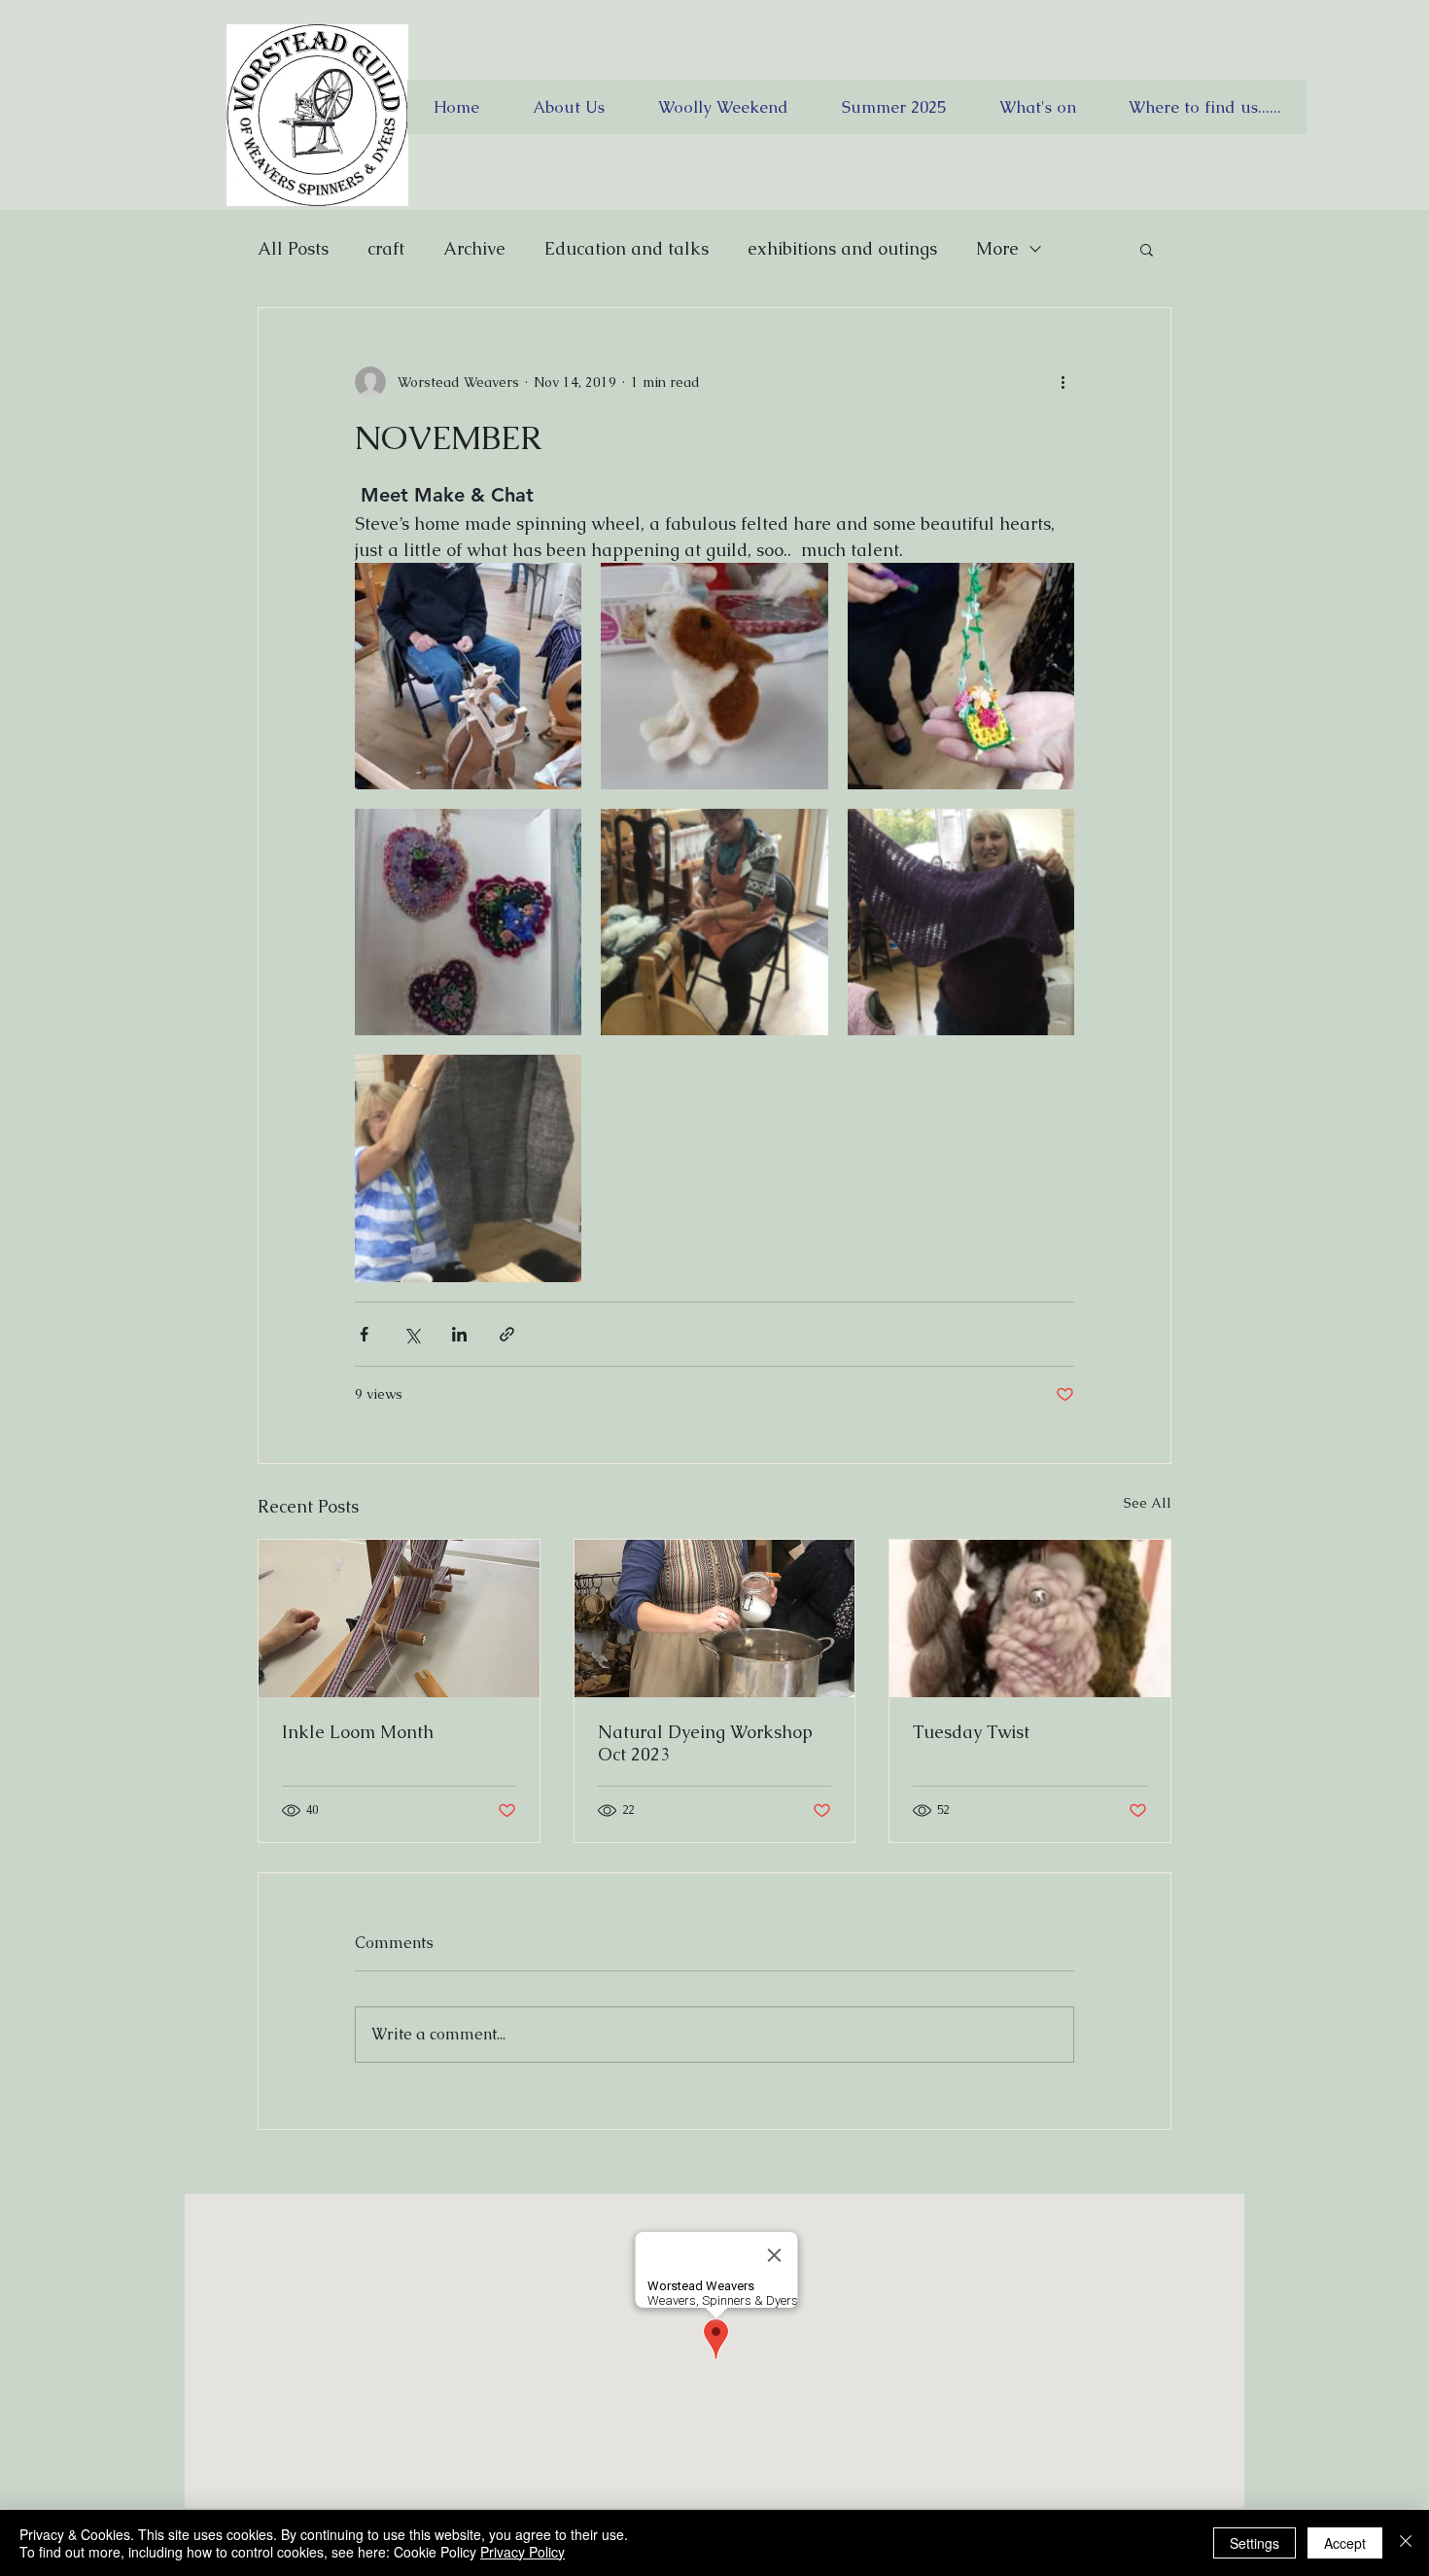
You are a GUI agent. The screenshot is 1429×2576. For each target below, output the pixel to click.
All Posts (293, 248)
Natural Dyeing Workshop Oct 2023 (705, 1743)
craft (386, 248)
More (997, 248)
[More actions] (1063, 382)
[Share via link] (507, 1334)
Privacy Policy (523, 2552)
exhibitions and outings (842, 248)
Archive (474, 248)
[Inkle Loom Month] (399, 1619)
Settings (1255, 2543)
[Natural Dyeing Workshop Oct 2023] (715, 1619)
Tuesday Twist (971, 1732)
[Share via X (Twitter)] (412, 1334)
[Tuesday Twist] (1030, 1619)
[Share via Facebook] (364, 1334)
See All (1148, 1503)
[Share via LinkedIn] (459, 1334)
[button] (1147, 249)
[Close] (1406, 2543)
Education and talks (627, 248)
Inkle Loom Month (358, 1732)
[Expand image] (468, 676)
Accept (1345, 2543)
